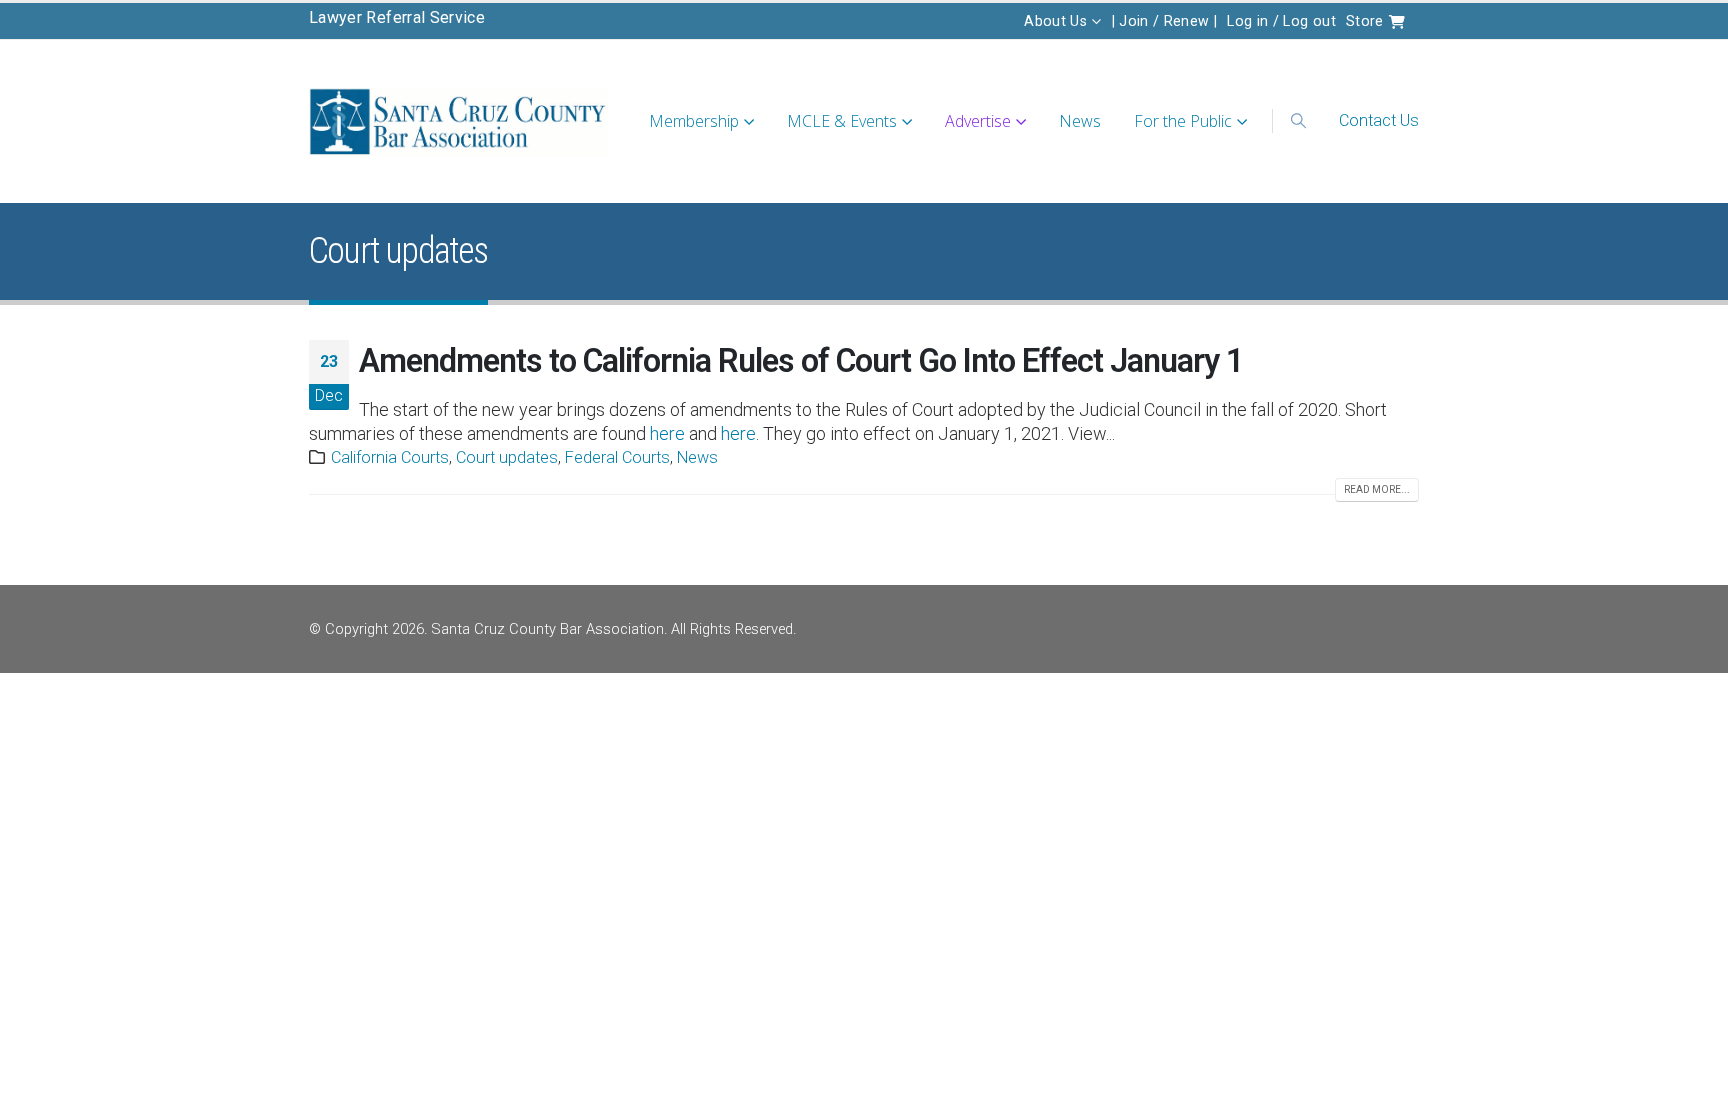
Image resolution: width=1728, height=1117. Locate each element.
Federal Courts (617, 457)
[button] (1298, 121)
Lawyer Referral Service (397, 17)
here (667, 433)
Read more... (1377, 489)
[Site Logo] (459, 121)
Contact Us (1379, 120)
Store (1367, 21)
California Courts (390, 457)
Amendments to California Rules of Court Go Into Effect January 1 (801, 361)
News (1080, 121)
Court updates (507, 457)
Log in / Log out (1281, 21)
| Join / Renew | (1165, 21)
